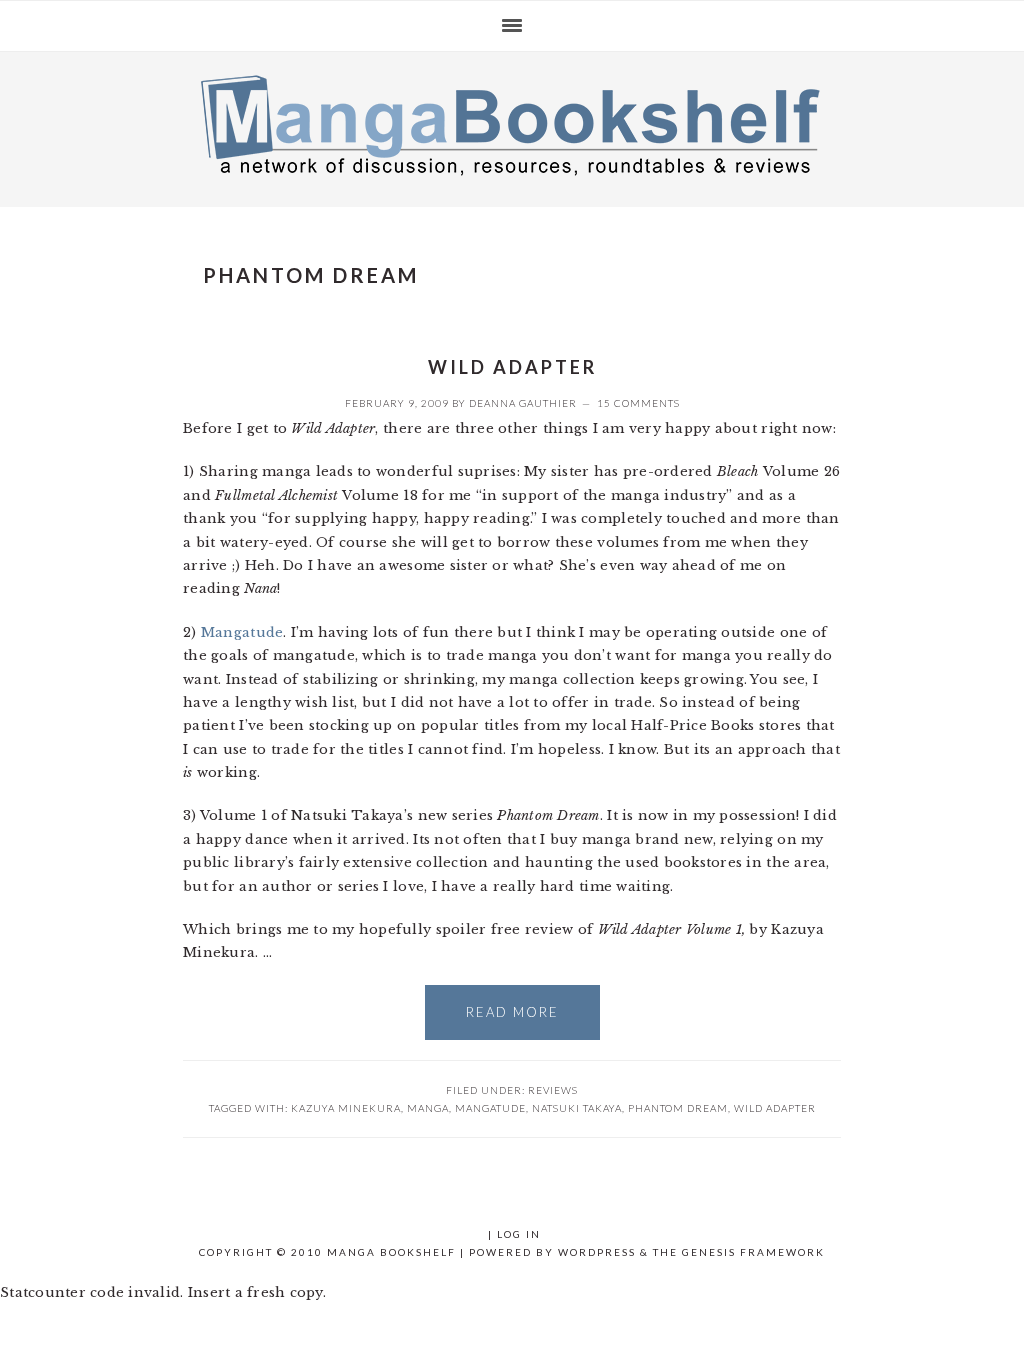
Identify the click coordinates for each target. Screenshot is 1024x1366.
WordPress (597, 1252)
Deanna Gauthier (523, 403)
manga (428, 1108)
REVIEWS (553, 1090)
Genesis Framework (753, 1252)
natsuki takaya (577, 1108)
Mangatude (242, 632)
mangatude (490, 1108)
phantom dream (678, 1108)
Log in (519, 1234)
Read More (512, 1012)
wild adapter (775, 1108)
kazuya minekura (346, 1108)
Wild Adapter (512, 367)
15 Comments (638, 403)
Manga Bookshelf (512, 124)
